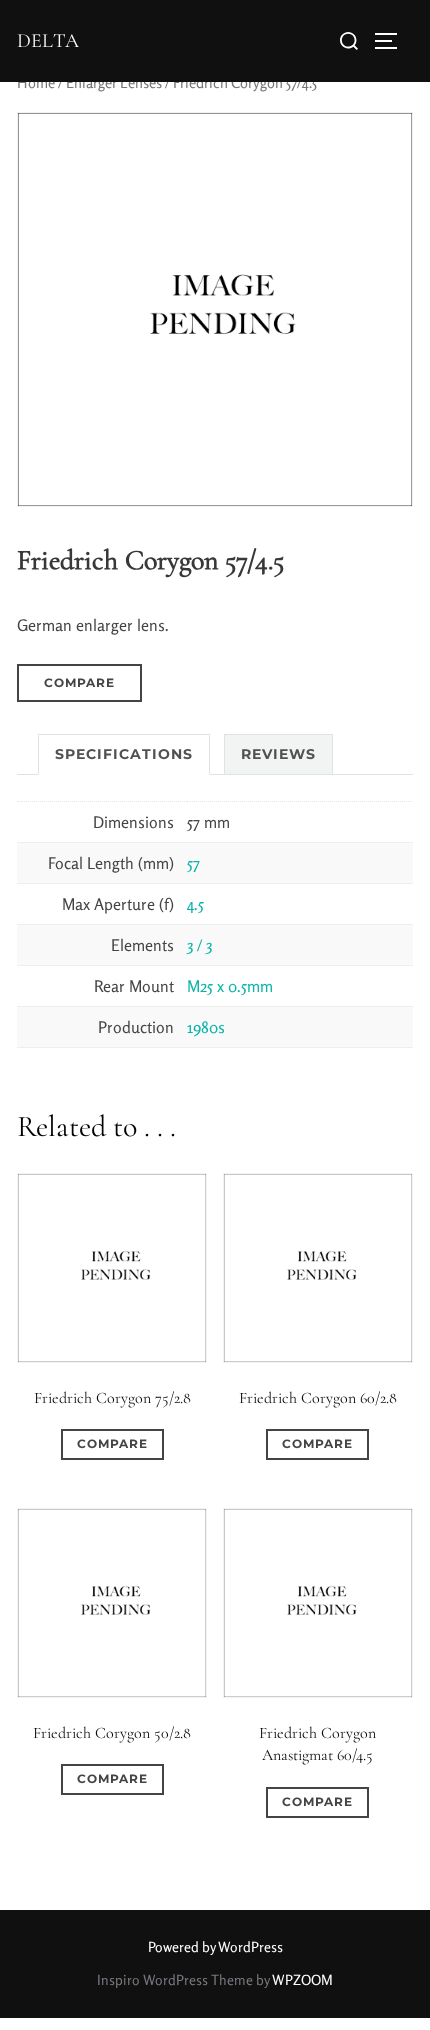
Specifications (124, 754)
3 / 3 (199, 945)
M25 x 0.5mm (230, 986)
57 (193, 863)
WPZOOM (302, 1979)
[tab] (124, 754)
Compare (79, 682)
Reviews (278, 754)
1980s (206, 1027)
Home (36, 82)
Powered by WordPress (215, 1946)
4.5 (195, 904)
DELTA (48, 41)
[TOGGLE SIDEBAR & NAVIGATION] (393, 41)
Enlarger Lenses (114, 82)
